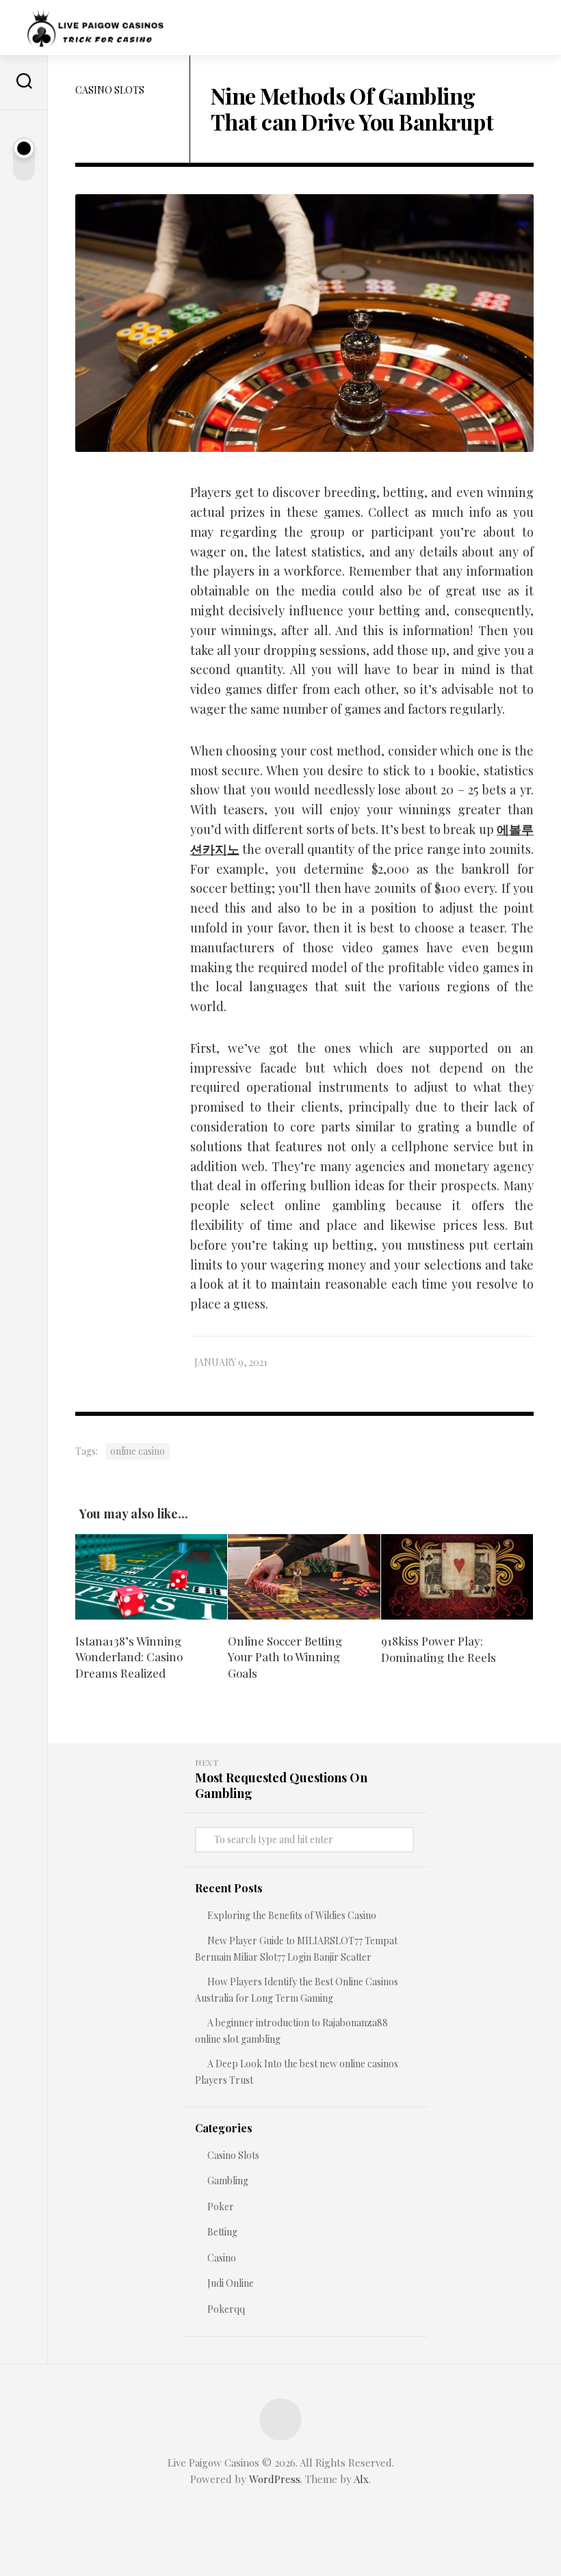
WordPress (275, 2479)
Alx (361, 2479)
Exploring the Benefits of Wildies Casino (292, 1915)
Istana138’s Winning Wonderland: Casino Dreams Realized (129, 1657)
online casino (138, 1451)
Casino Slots (110, 90)
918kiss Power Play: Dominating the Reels (439, 1649)
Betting (222, 2232)
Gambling (228, 2181)
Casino (222, 2258)
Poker (221, 2206)
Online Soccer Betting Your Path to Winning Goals (285, 1657)
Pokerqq (226, 2309)
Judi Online (231, 2283)
